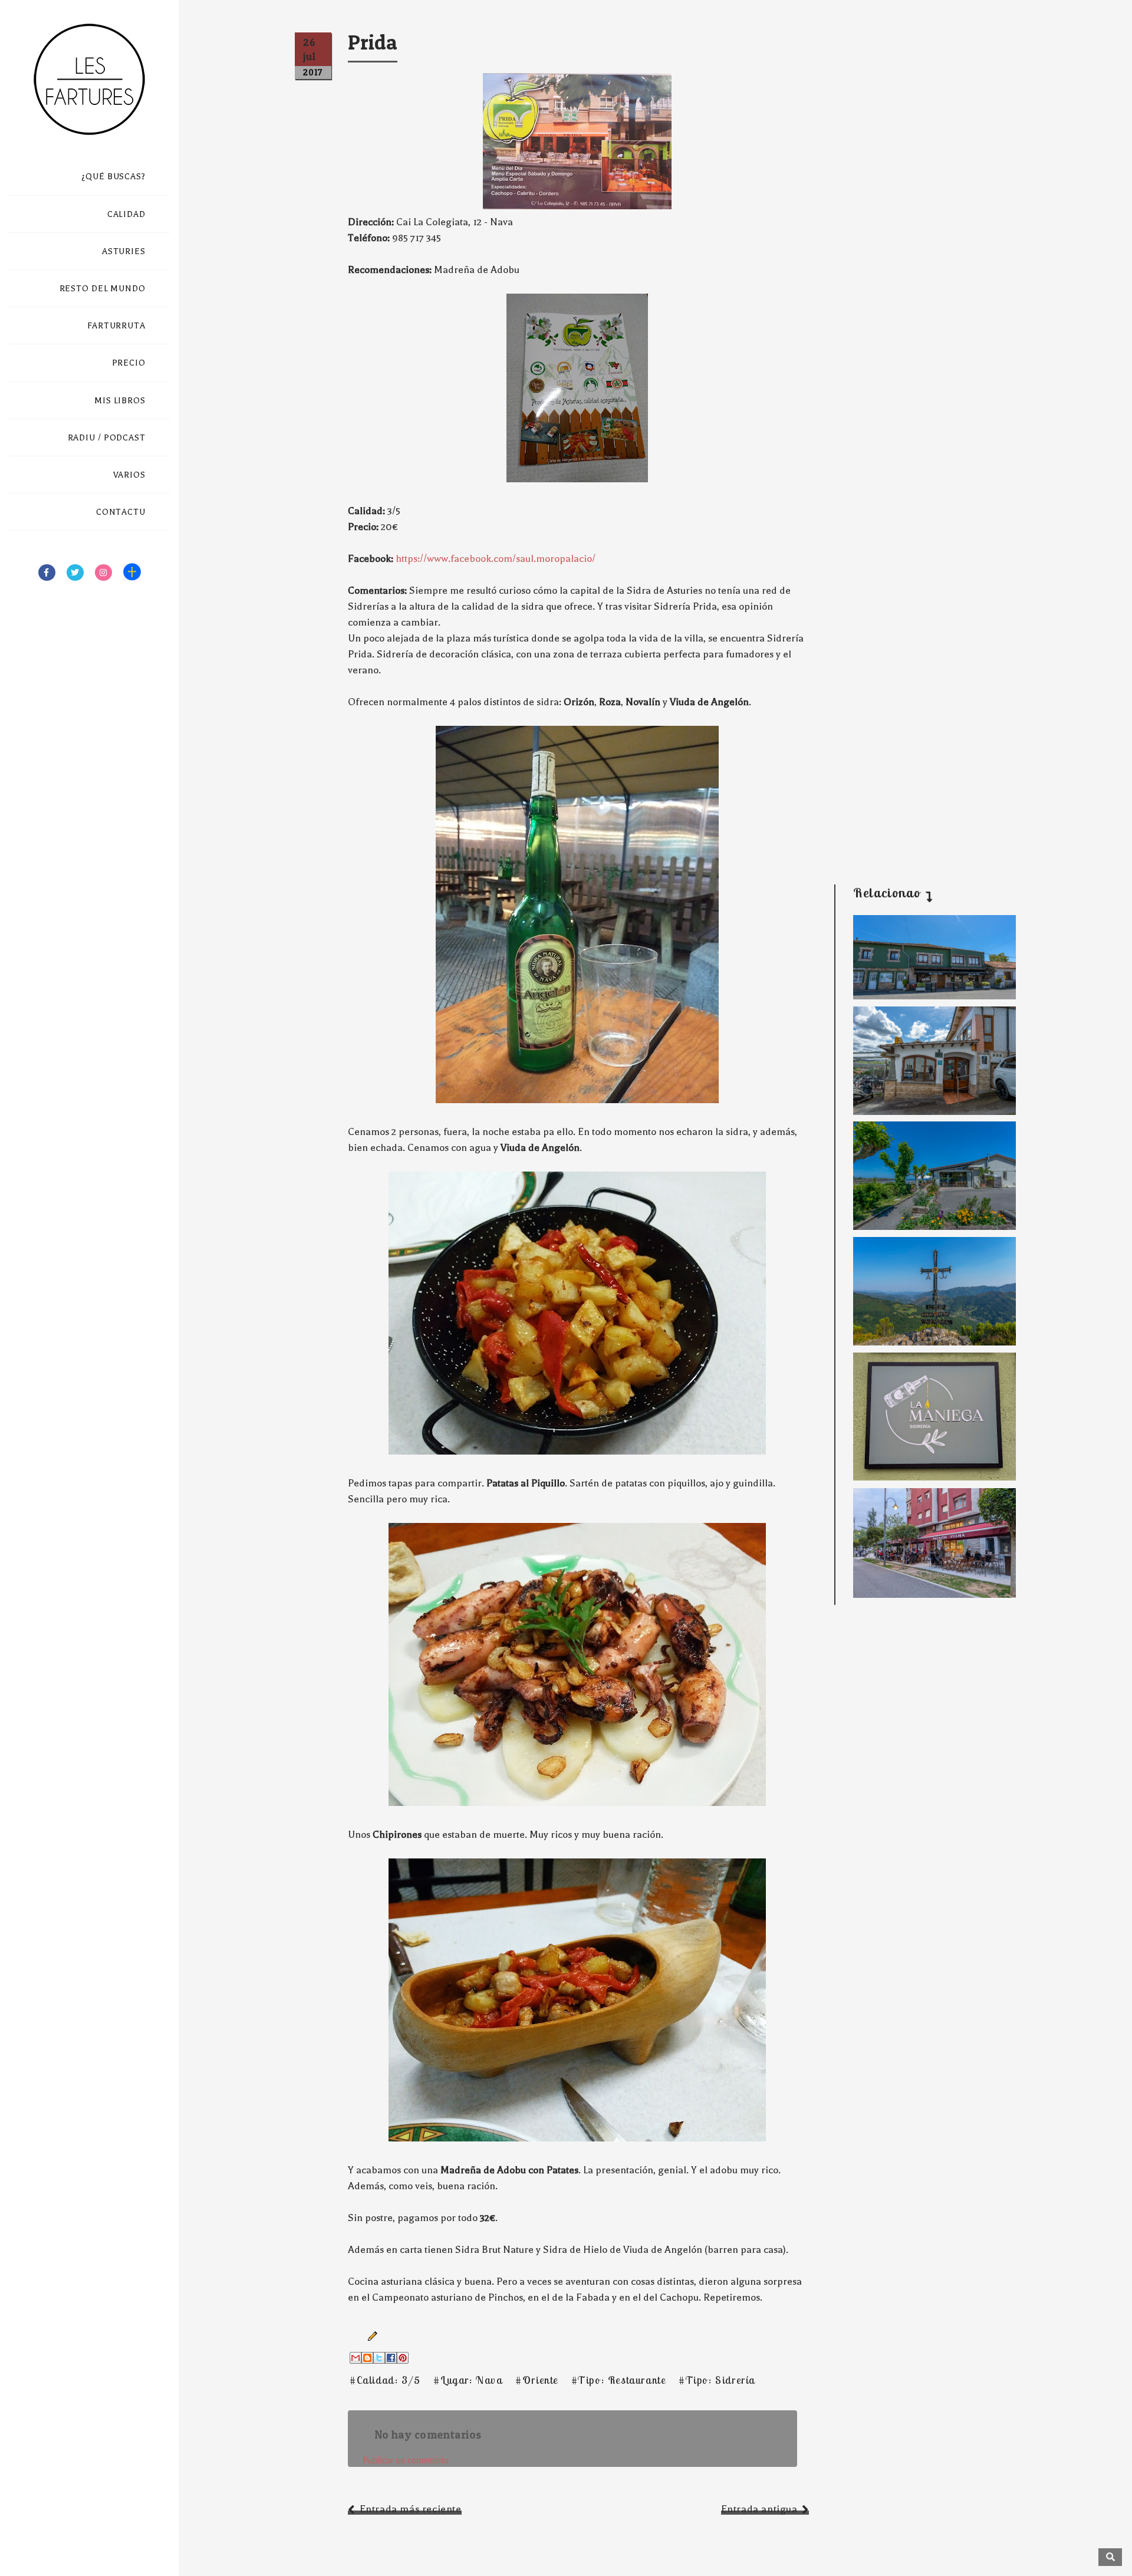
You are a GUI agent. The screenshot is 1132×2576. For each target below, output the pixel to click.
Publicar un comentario (406, 2460)
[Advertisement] (926, 783)
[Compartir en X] (379, 2358)
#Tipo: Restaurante (619, 2380)
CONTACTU (121, 512)
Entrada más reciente (411, 2509)
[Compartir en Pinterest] (403, 2358)
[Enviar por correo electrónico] (356, 2358)
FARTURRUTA (116, 326)
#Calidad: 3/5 (385, 2380)
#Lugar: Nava (468, 2380)
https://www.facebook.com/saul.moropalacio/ (496, 559)
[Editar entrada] (370, 2335)
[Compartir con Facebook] (391, 2358)
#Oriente (537, 2380)
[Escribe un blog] (367, 2358)
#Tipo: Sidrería (717, 2380)
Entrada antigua (759, 2509)
